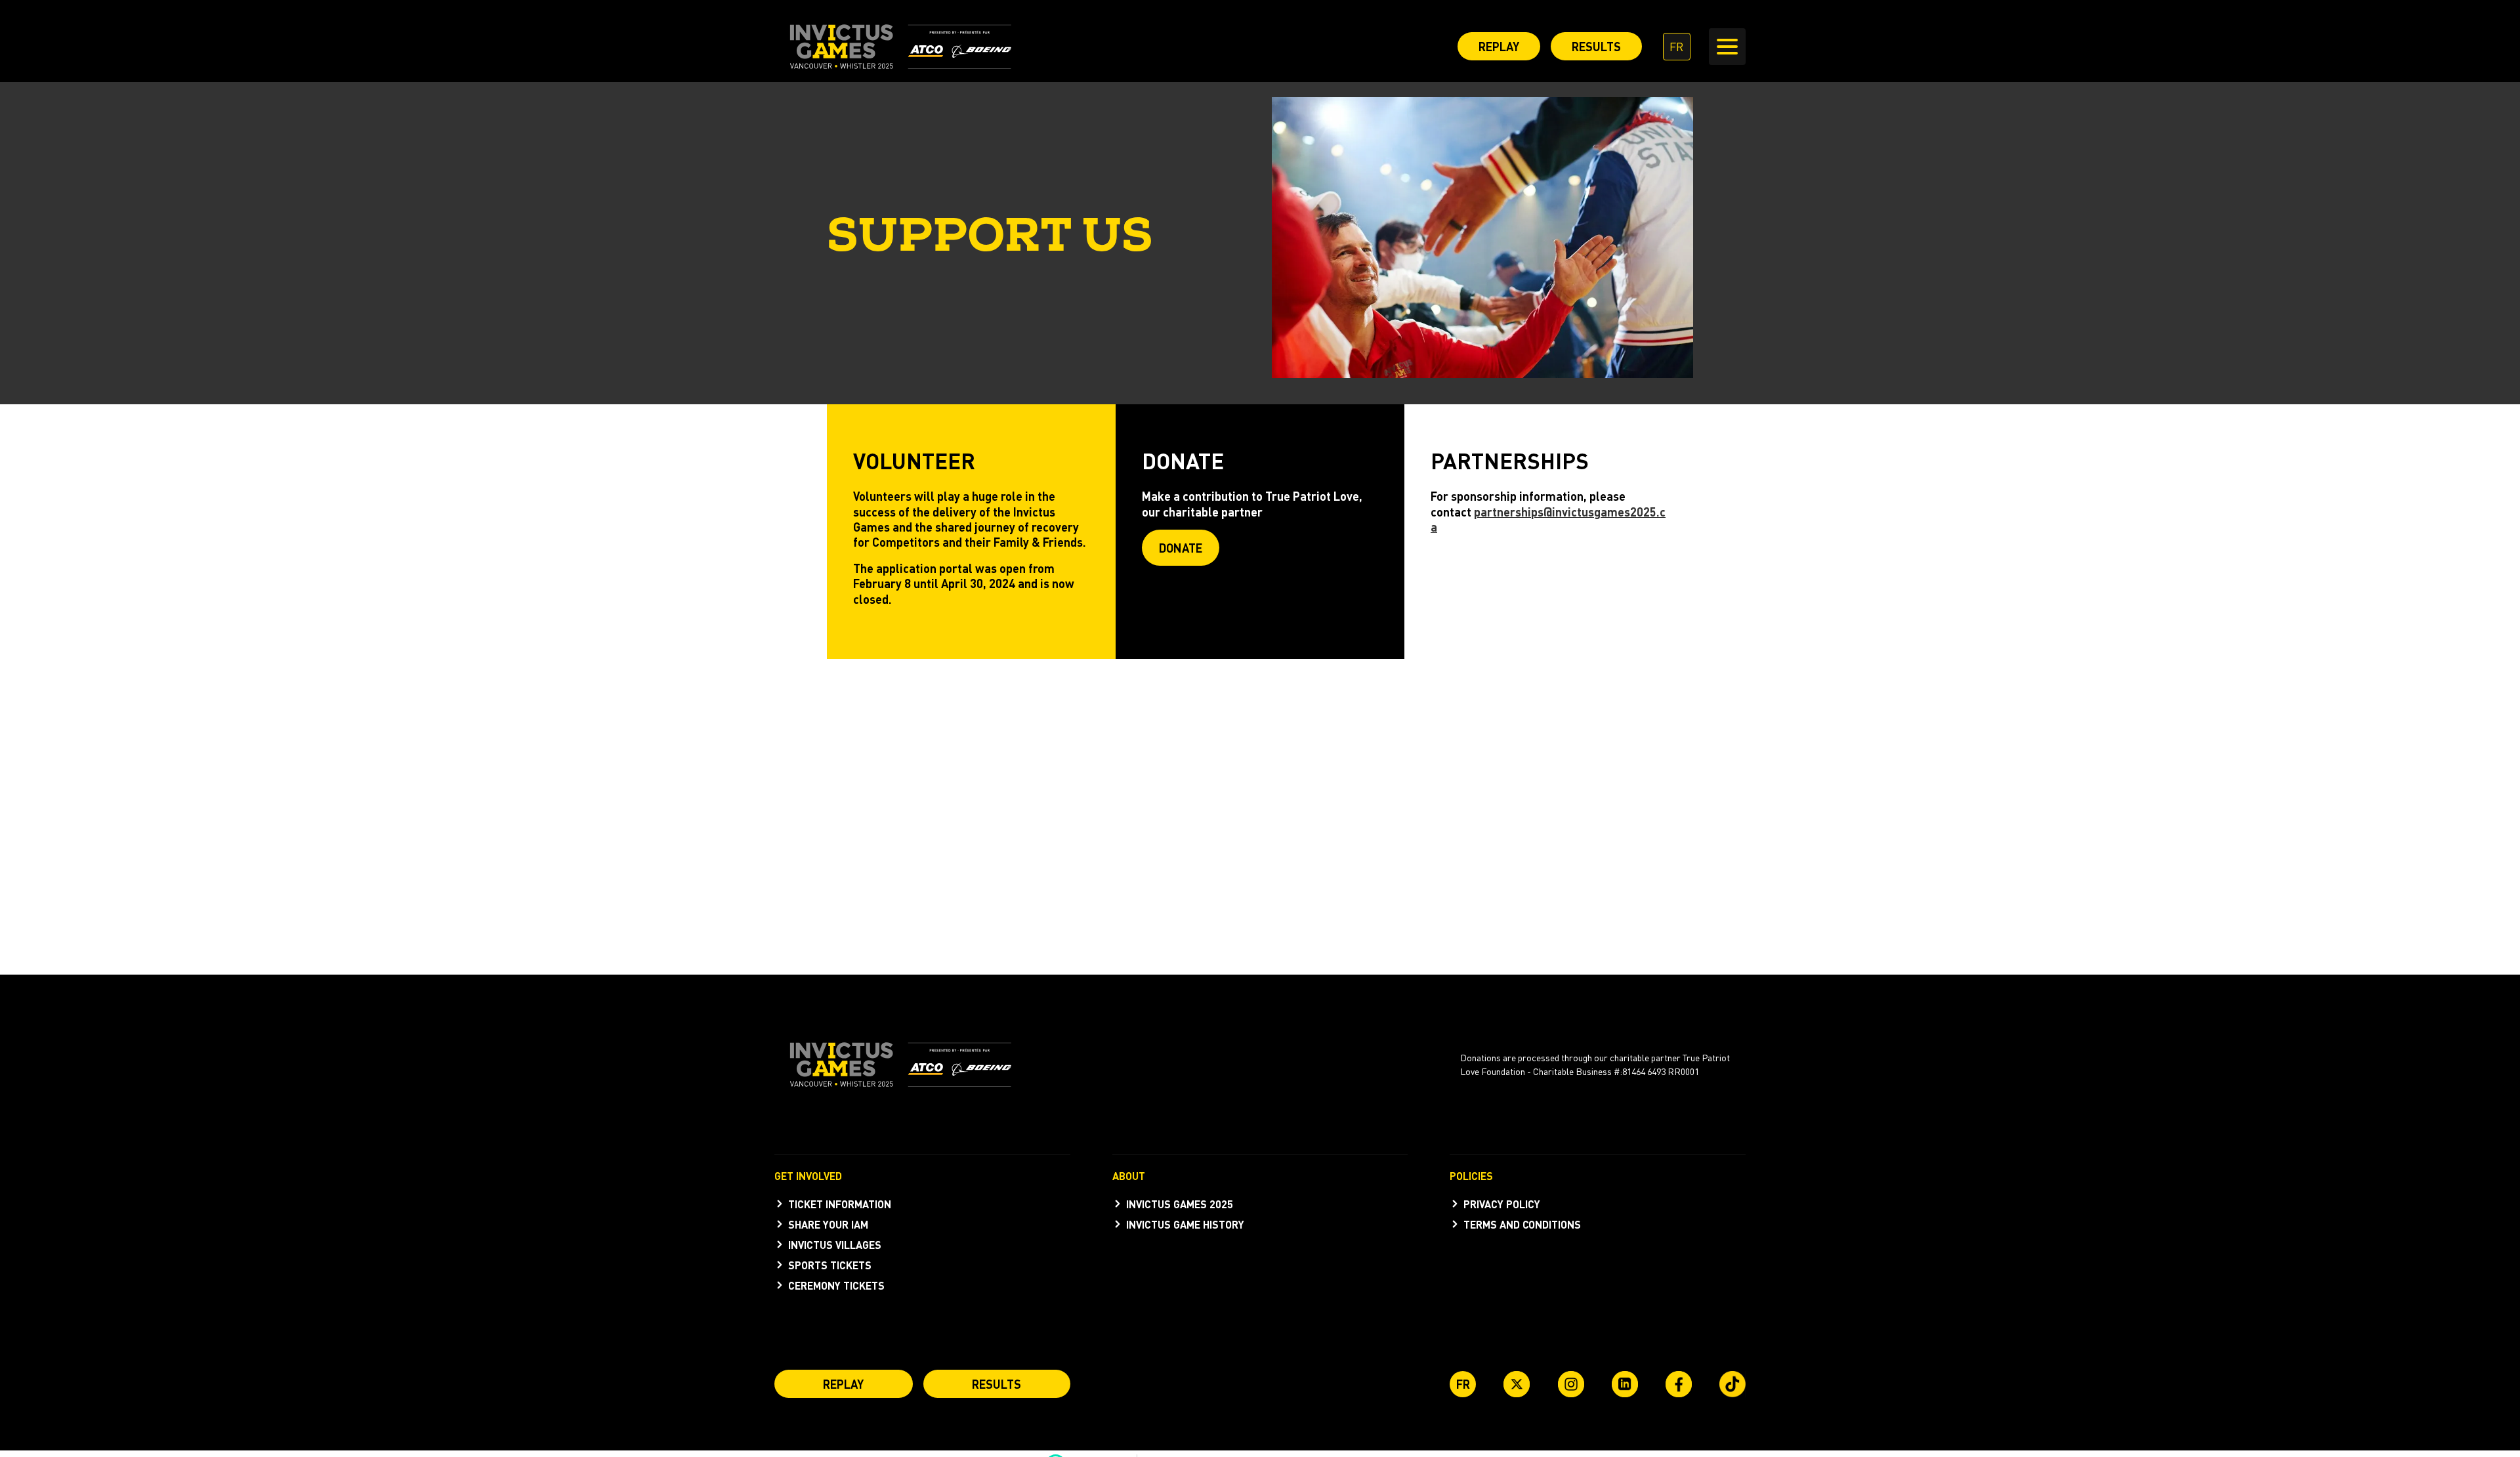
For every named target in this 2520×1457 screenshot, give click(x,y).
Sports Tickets (830, 1265)
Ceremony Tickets (836, 1285)
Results (1596, 46)
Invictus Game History (1185, 1224)
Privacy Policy (1502, 1204)
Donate (1181, 548)
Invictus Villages (835, 1245)
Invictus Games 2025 (1180, 1204)
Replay (1499, 46)
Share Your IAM (828, 1224)
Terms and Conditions (1522, 1224)
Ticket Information (840, 1204)
